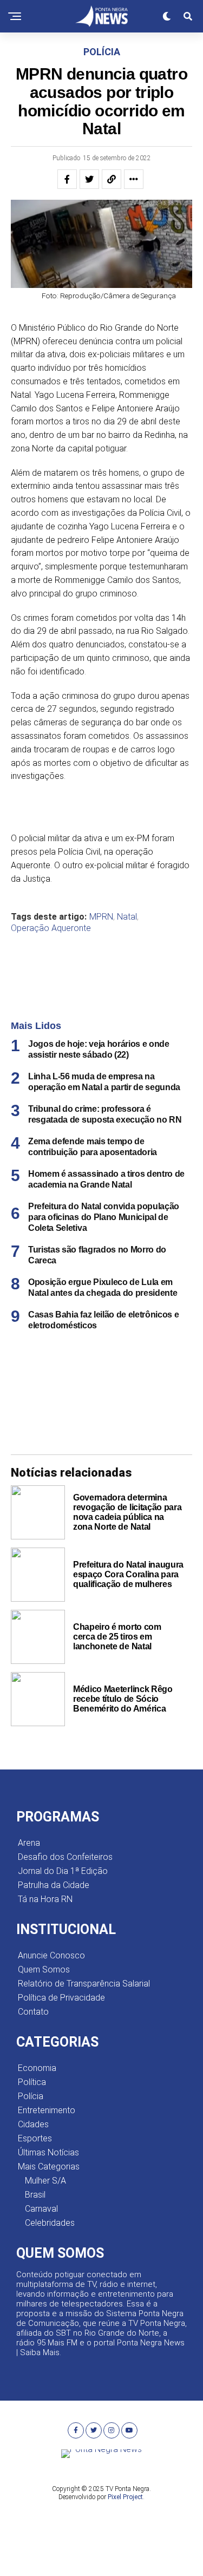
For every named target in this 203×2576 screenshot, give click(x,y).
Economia (37, 2068)
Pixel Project (125, 2497)
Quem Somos (44, 1969)
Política (32, 2082)
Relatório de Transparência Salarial (84, 1984)
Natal (127, 917)
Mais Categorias (49, 2167)
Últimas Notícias (48, 2152)
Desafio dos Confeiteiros (65, 1857)
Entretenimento (47, 2110)
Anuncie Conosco (51, 1955)
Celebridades (50, 2223)
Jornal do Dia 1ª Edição (63, 1871)
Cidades (33, 2124)
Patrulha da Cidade (54, 1885)
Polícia (31, 2096)
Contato (33, 2012)
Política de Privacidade (61, 1998)
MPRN (101, 917)
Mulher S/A (45, 2181)
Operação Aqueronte (51, 928)
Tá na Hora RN (45, 1899)
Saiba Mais (40, 2352)
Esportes (35, 2138)
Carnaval (41, 2209)
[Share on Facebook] (67, 179)
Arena (29, 1843)
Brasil (35, 2195)
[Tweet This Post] (89, 179)
